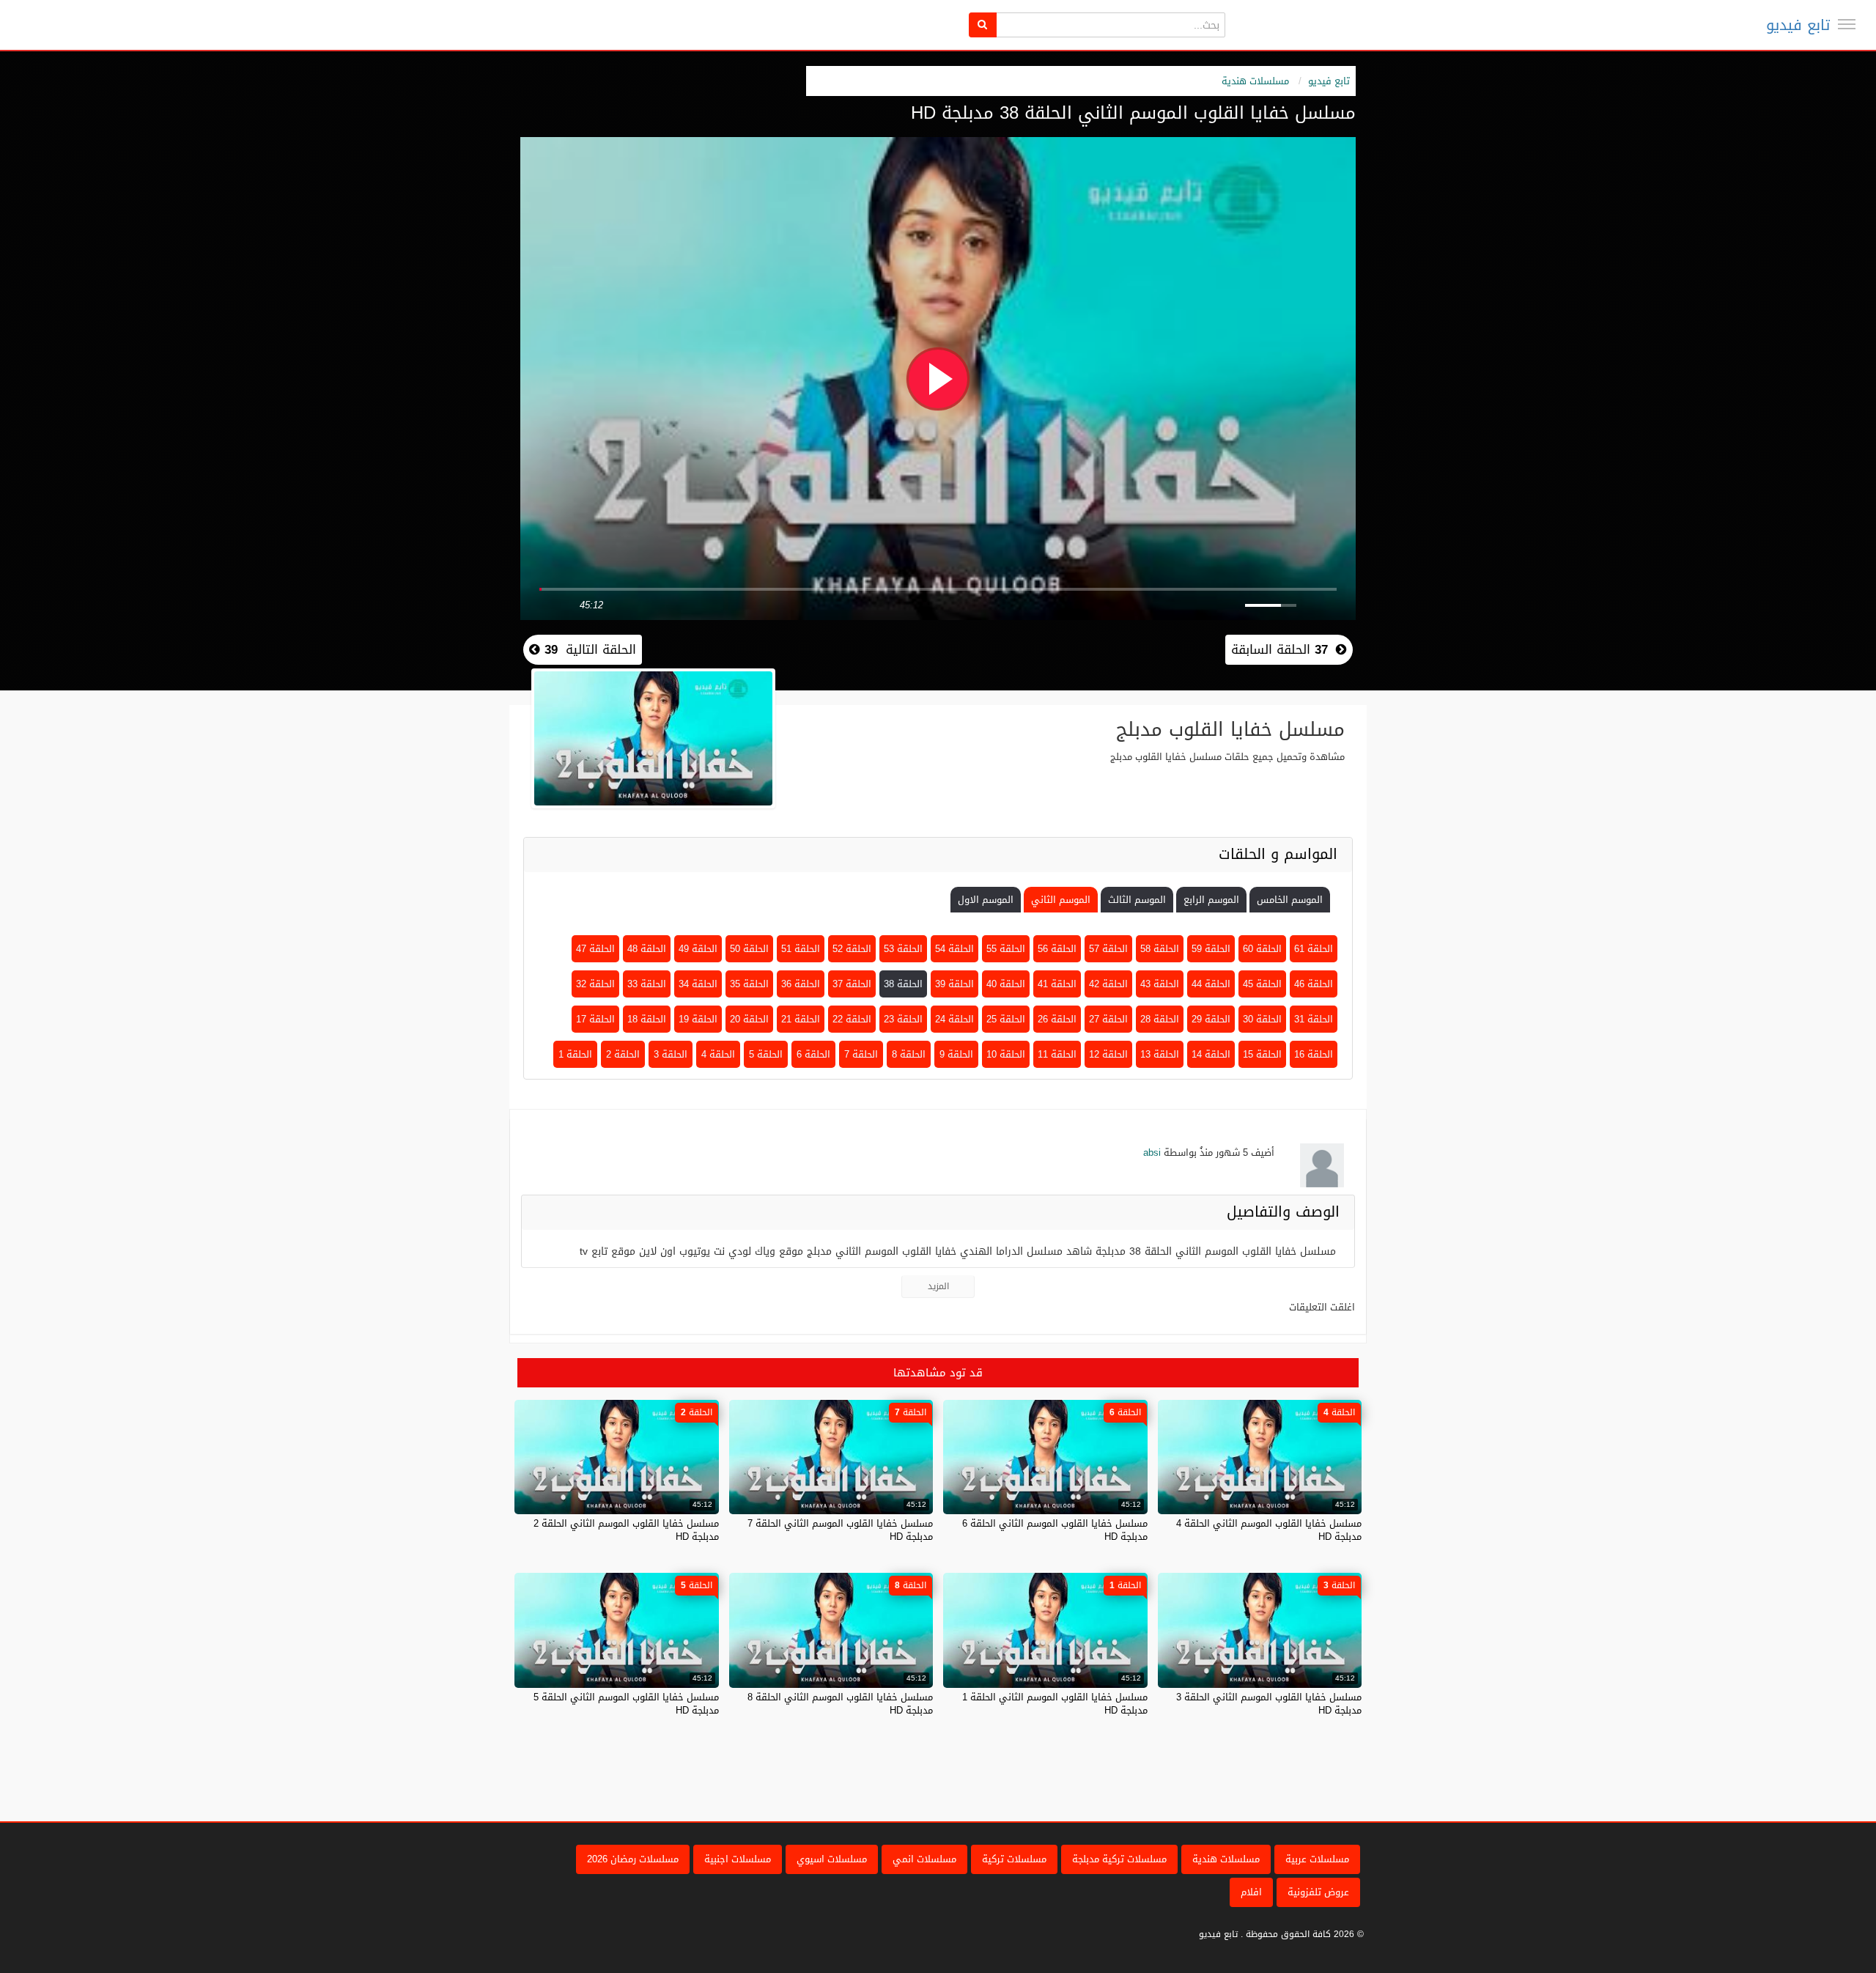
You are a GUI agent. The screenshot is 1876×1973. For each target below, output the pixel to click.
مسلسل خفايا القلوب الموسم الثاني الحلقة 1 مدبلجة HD (1055, 1704)
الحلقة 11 (1057, 1054)
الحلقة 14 (1211, 1054)
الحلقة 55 (1006, 949)
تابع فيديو (1798, 25)
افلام (1251, 1892)
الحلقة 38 (903, 984)
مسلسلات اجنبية (738, 1859)
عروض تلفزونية (1318, 1892)
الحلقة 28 (1160, 1019)
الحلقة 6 (813, 1054)
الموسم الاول (986, 900)
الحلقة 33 (647, 984)
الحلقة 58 (1160, 949)
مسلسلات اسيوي (832, 1859)
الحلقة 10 (1006, 1054)
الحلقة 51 (801, 949)
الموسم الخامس (1290, 900)
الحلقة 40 (1006, 984)
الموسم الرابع (1211, 900)
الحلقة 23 (903, 1019)
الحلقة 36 (801, 984)
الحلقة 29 (1211, 1019)
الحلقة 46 (1314, 984)
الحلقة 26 (1057, 1019)
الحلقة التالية (588, 649)
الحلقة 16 (1314, 1054)
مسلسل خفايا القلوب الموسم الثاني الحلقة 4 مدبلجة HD (1269, 1530)
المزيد (938, 1286)
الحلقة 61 (1314, 949)
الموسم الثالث (1137, 900)
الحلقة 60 (1262, 949)
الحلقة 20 (749, 1019)
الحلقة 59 (1211, 949)
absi (1152, 1153)
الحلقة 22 (852, 1019)
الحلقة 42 (1108, 984)
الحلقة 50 (749, 949)
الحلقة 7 (861, 1054)
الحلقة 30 (1262, 1019)
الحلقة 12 (1108, 1054)
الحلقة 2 (623, 1054)
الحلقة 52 (852, 949)
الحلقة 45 (1262, 984)
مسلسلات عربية (1317, 1859)
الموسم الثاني (1061, 900)
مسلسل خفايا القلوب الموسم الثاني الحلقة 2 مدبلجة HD (626, 1530)
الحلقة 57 (1108, 949)
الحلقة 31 (1314, 1019)
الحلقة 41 (1057, 984)
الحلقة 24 (954, 1019)
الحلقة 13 (1160, 1054)
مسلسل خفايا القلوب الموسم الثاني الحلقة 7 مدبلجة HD (840, 1530)
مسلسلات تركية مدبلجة (1119, 1859)
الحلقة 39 (954, 984)
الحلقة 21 (801, 1019)
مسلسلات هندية (1255, 81)
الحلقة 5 (766, 1054)
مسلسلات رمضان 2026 (633, 1859)
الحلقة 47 (595, 949)
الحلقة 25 (1006, 1019)
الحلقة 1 (575, 1054)
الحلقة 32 (595, 984)
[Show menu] (1847, 24)
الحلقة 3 (671, 1054)
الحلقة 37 (852, 984)
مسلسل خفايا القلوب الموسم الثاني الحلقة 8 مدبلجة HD (840, 1704)
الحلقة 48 (647, 949)
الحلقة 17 (595, 1019)
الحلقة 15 (1262, 1054)
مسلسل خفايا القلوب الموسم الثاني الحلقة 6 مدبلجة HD (1055, 1530)
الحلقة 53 (903, 949)
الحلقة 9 (956, 1054)
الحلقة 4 (718, 1054)
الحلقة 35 (749, 984)
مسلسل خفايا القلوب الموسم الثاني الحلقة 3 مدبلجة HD (1269, 1704)
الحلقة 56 (1057, 949)
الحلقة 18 (647, 1019)
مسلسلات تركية (1014, 1859)
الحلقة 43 (1160, 984)
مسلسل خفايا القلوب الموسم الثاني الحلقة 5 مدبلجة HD (626, 1704)
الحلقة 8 (909, 1054)
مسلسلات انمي (924, 1859)
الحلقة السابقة (1279, 649)
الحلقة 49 (698, 949)
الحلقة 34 (698, 984)
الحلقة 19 (698, 1019)
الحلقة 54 (954, 949)
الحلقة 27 (1108, 1019)
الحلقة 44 (1211, 984)
